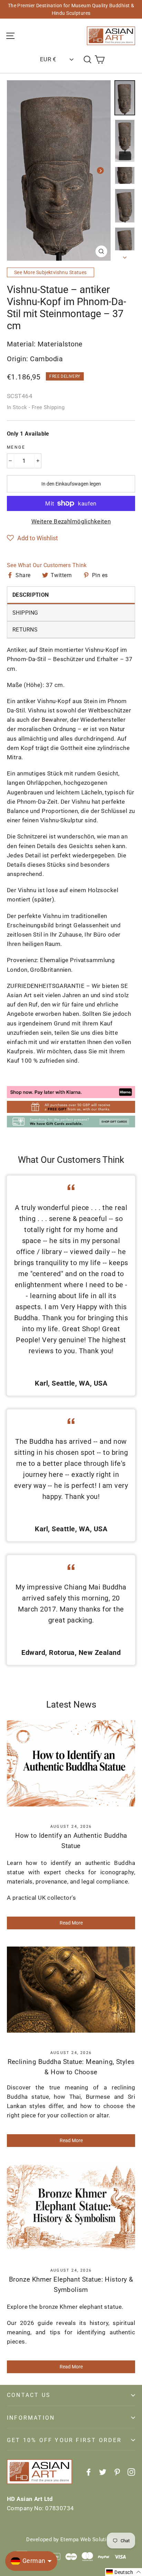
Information (31, 2418)
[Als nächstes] (100, 170)
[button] (32, 538)
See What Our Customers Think (47, 565)
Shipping (25, 613)
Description (31, 595)
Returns (25, 630)
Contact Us (29, 2395)
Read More (71, 1923)
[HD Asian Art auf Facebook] (89, 2471)
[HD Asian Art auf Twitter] (103, 2471)
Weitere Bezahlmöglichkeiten (71, 521)
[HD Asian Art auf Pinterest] (117, 2471)
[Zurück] (17, 170)
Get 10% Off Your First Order (64, 2440)
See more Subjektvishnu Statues (50, 272)
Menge (16, 447)
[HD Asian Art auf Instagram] (131, 2471)
